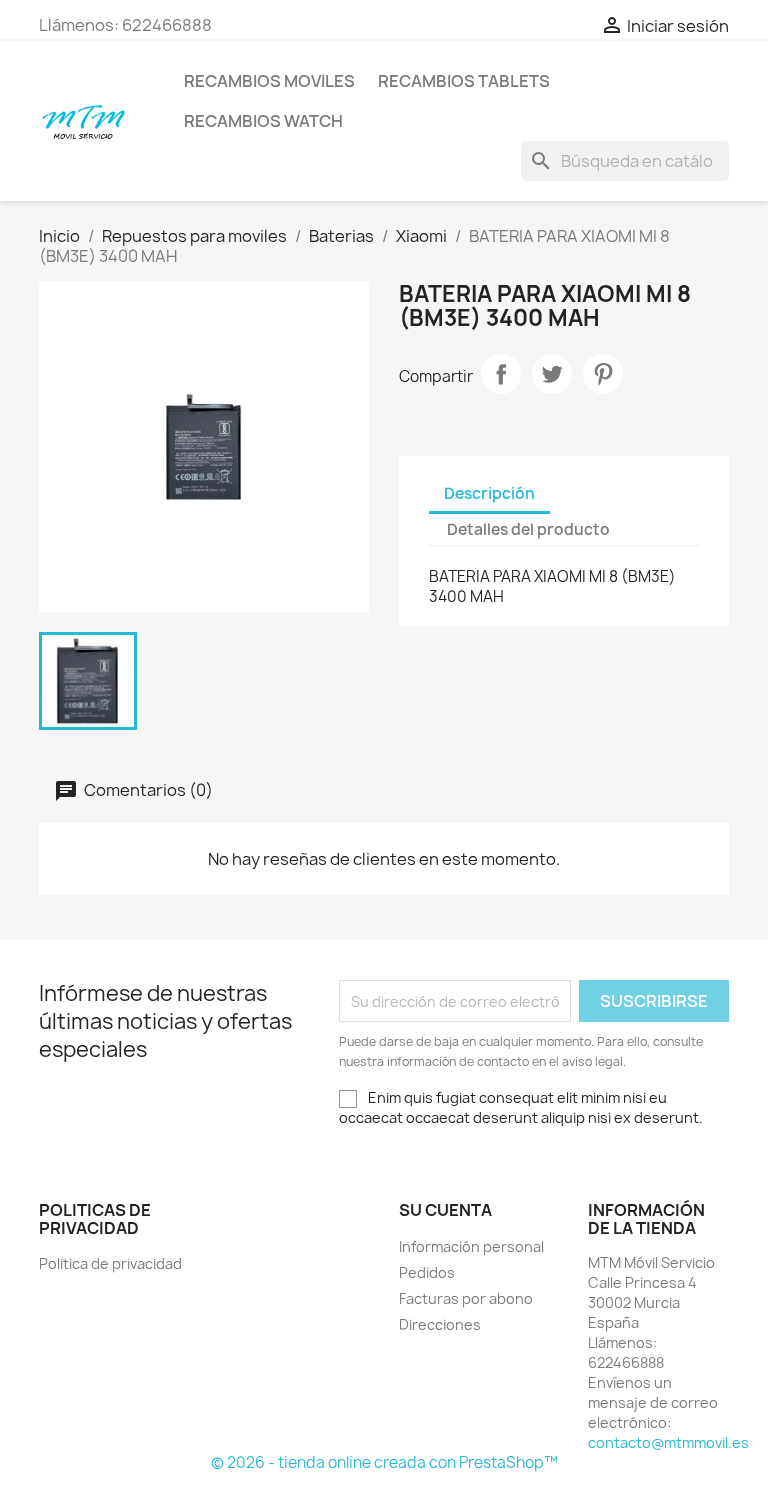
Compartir (501, 374)
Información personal (471, 1246)
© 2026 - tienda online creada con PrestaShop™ (384, 1462)
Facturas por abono (466, 1298)
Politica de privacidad (110, 1263)
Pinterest (603, 374)
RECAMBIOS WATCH (263, 121)
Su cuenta (445, 1210)
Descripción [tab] (489, 493)
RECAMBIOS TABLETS (464, 81)
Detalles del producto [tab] (528, 529)
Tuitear (552, 374)
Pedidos (427, 1272)
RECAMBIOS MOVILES (269, 81)
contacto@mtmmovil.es (668, 1442)
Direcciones (440, 1324)
